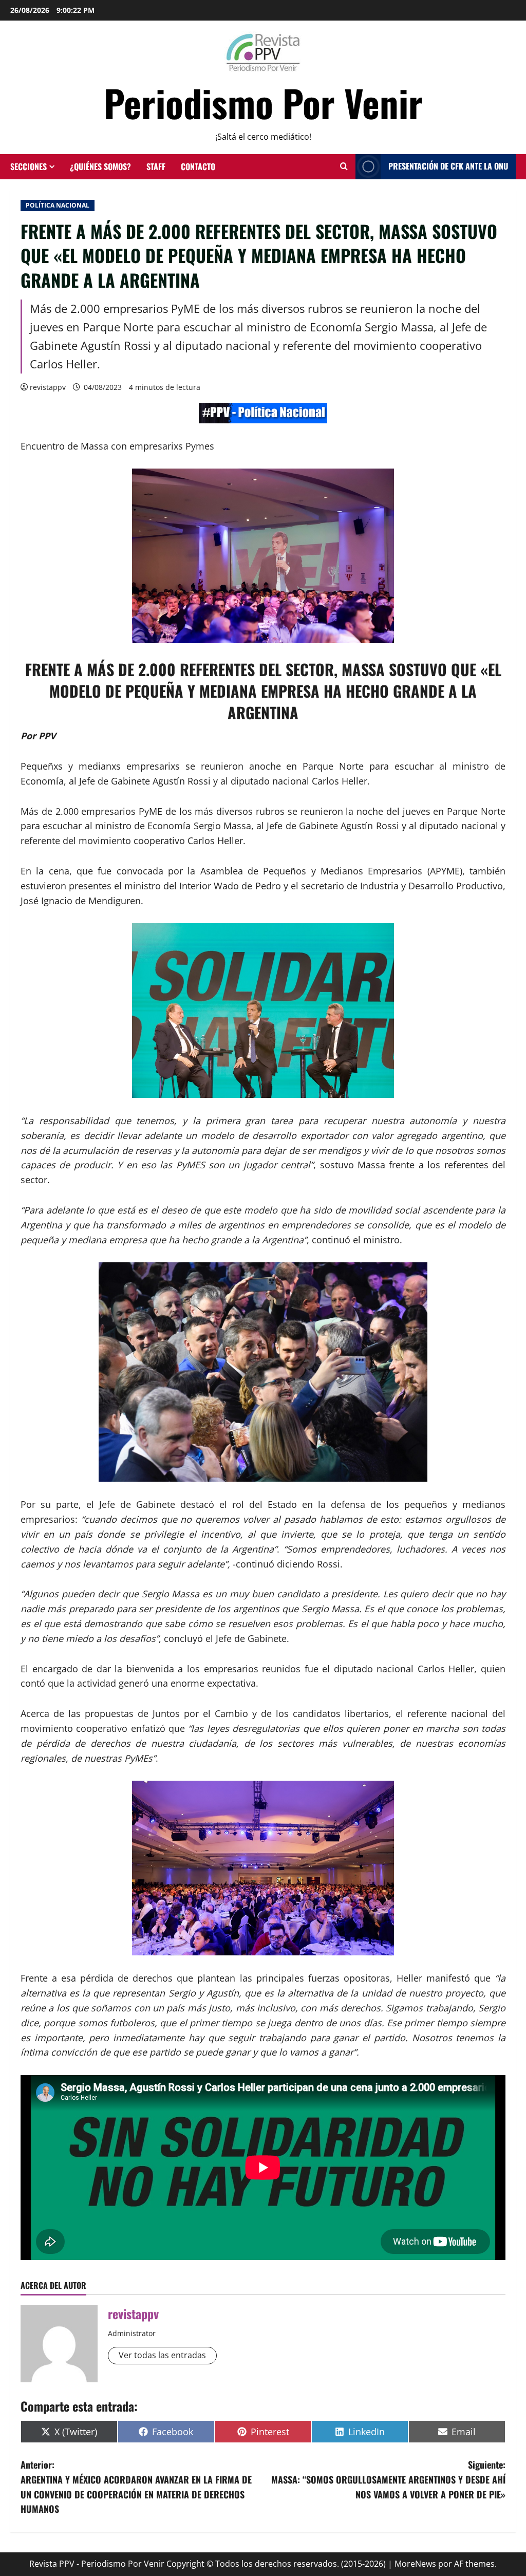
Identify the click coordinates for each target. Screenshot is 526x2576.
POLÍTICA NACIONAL (58, 205)
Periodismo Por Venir (263, 102)
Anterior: (136, 2487)
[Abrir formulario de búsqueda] (344, 166)
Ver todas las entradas (162, 2355)
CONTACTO (198, 166)
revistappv (48, 387)
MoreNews (415, 2564)
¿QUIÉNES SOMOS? (100, 166)
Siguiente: (388, 2479)
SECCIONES (29, 166)
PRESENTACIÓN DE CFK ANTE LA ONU (448, 166)
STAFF (156, 166)
